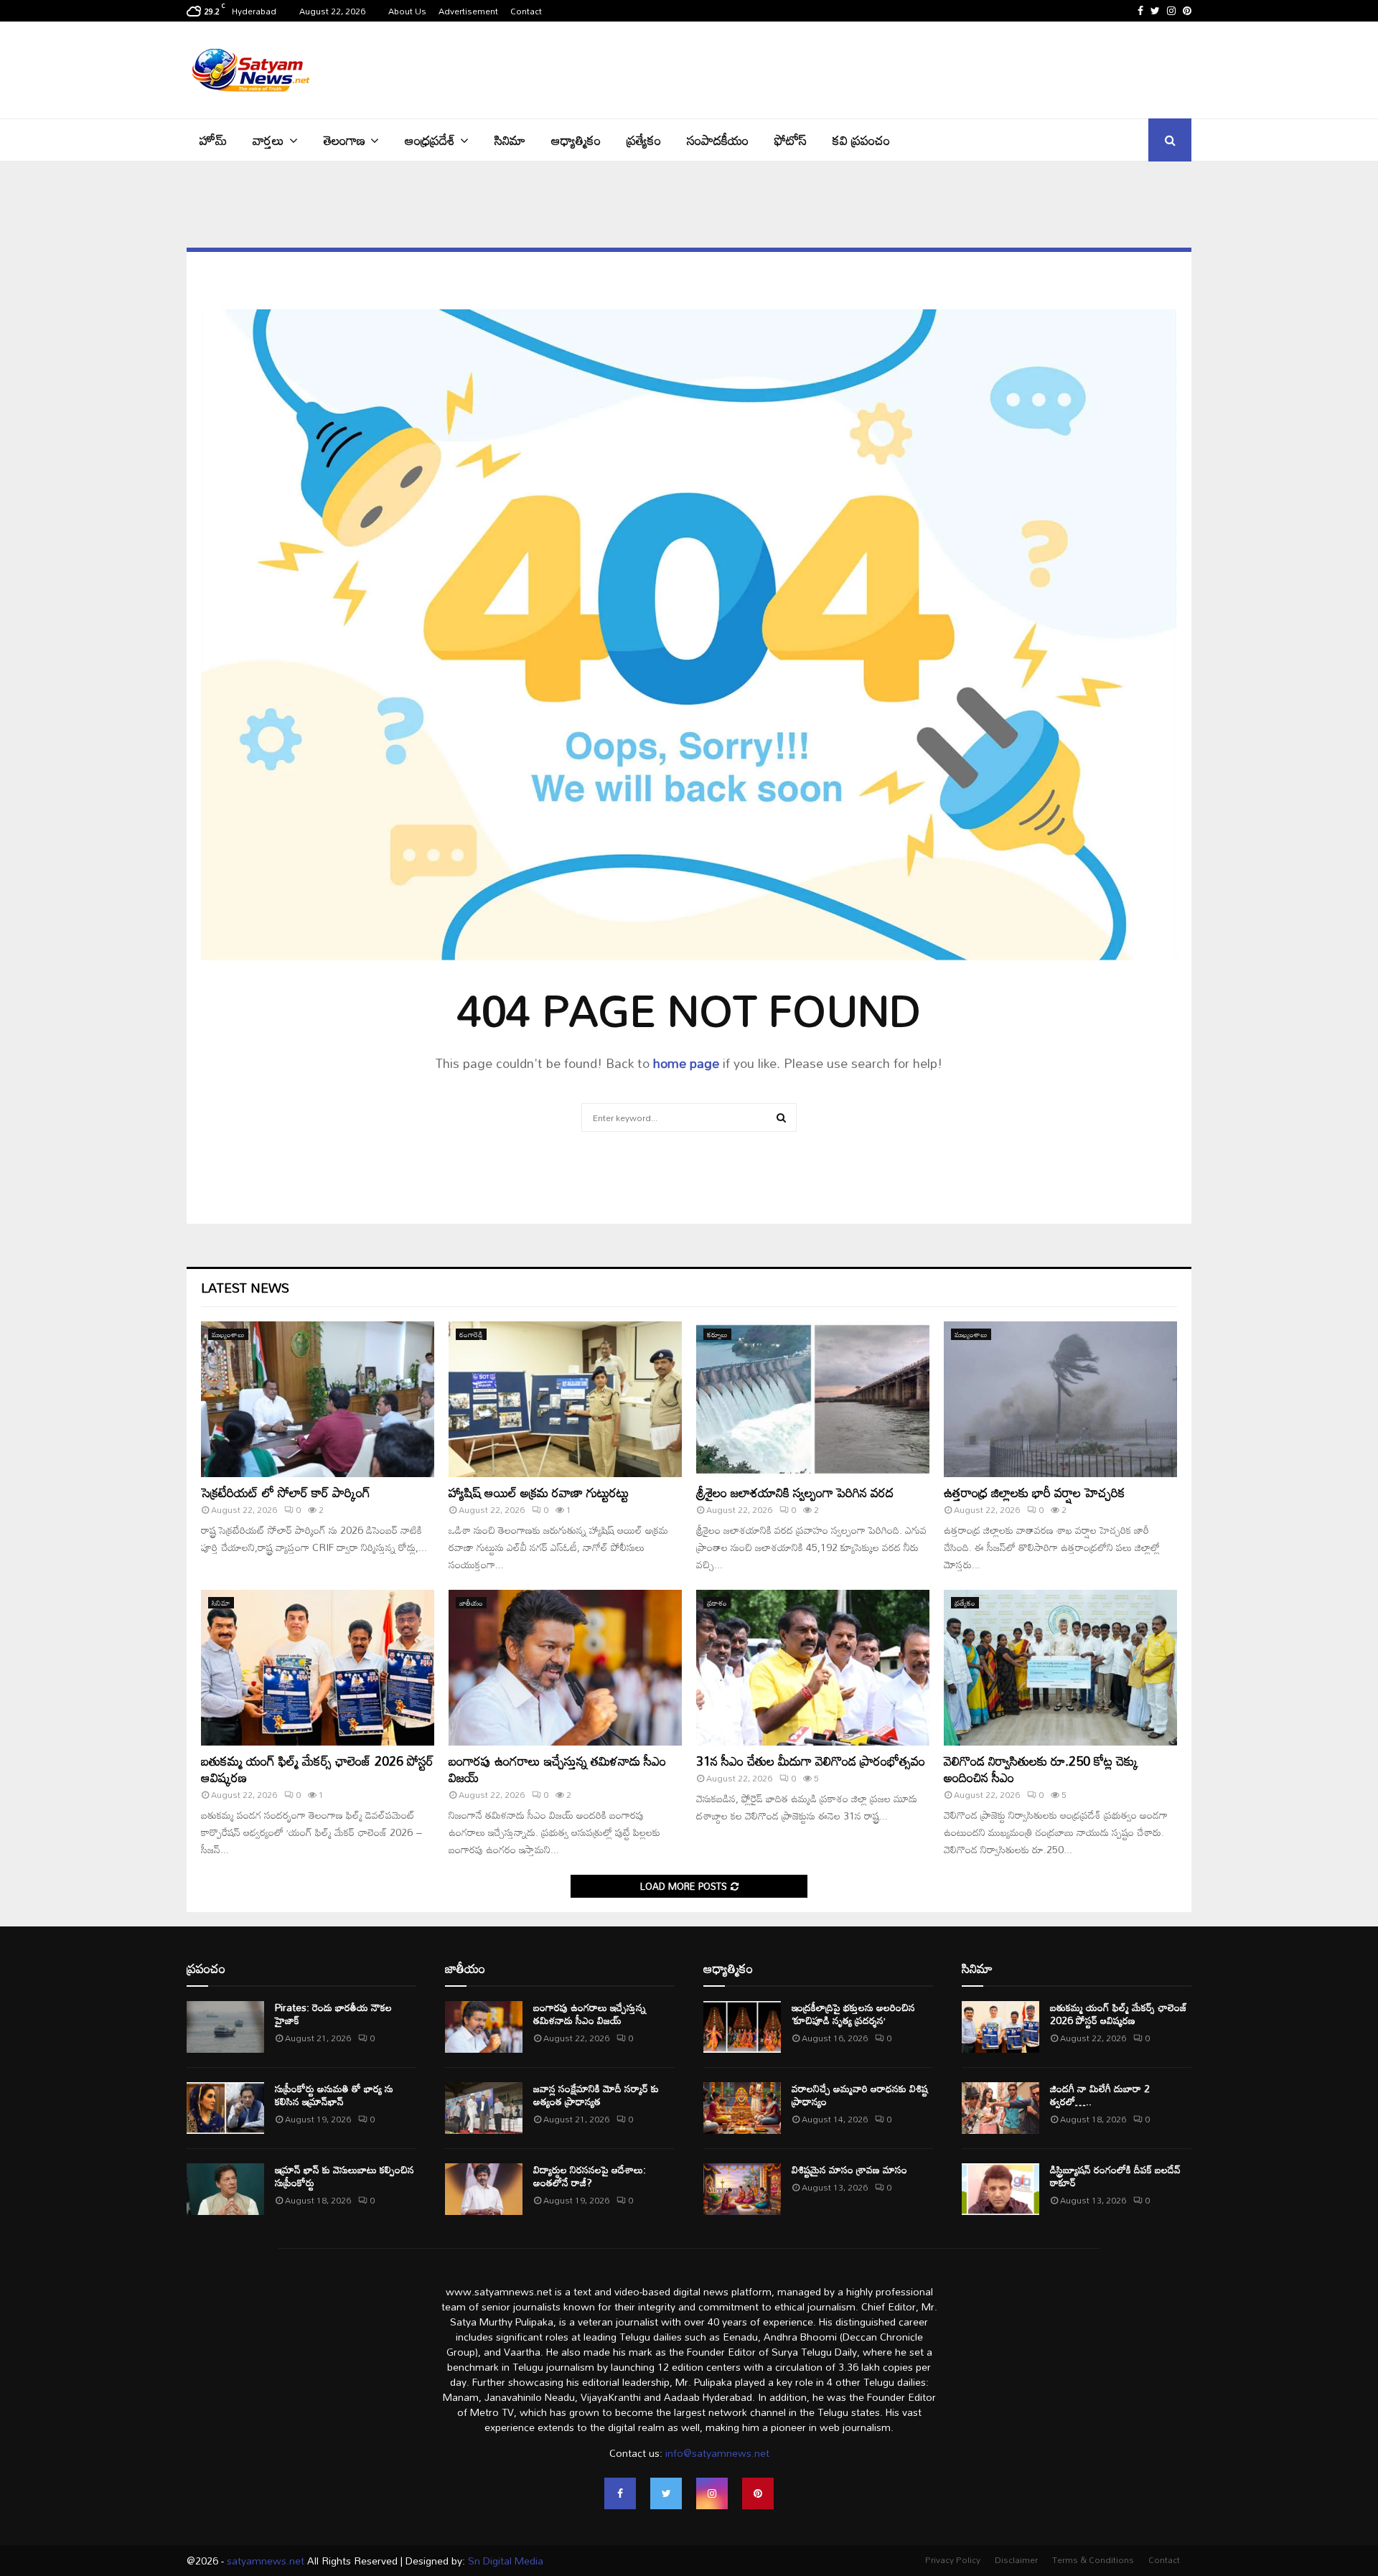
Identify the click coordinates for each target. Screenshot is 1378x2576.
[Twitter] (666, 2493)
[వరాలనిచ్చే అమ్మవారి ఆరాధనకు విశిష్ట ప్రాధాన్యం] (742, 2108)
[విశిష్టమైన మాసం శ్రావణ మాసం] (742, 2189)
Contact (526, 11)
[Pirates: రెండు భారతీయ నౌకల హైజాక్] (225, 2027)
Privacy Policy (953, 2559)
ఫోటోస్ (791, 140)
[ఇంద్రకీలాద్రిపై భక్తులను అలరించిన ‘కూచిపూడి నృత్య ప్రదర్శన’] (742, 2027)
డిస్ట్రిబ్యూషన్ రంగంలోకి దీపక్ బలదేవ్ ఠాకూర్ (1115, 2176)
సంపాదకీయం (718, 140)
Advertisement (468, 11)
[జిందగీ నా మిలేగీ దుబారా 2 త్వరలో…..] (1000, 2108)
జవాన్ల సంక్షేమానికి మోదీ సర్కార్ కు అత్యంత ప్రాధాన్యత (596, 2095)
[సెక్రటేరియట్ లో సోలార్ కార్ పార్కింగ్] (318, 1399)
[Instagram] (712, 2493)
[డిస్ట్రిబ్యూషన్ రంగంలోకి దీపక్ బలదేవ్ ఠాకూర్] (1000, 2189)
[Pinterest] (758, 2493)
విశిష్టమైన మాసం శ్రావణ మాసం (849, 2169)
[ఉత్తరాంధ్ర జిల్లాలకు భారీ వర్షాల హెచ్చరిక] (1060, 1399)
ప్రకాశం (717, 1603)
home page (686, 1063)
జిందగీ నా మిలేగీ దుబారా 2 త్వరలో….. (1100, 2095)
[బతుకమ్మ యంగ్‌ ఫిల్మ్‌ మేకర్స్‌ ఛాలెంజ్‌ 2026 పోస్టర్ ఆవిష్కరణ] (318, 1668)
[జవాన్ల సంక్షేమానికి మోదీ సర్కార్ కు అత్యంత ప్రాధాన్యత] (484, 2108)
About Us (407, 11)
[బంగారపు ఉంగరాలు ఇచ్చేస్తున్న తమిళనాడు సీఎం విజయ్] (565, 1668)
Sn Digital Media (504, 2561)
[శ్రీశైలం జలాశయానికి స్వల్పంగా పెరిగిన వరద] (813, 1399)
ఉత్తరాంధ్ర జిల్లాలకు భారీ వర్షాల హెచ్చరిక (1035, 1492)
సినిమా (510, 140)
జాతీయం (471, 1603)
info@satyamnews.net (717, 2453)
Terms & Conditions (1093, 2559)
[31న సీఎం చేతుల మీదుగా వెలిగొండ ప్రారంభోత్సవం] (813, 1668)
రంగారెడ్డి (471, 1334)
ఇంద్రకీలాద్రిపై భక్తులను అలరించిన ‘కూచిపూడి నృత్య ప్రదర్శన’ (853, 2014)
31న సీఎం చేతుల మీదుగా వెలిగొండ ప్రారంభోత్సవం (811, 1761)
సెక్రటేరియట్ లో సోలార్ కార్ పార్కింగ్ (286, 1492)
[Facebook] (620, 2493)
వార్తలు (268, 140)
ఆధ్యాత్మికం (576, 140)
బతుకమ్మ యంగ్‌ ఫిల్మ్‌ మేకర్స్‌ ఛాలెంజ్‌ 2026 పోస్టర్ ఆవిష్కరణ (317, 1769)
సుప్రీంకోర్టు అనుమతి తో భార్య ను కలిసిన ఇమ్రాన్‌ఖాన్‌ (334, 2095)
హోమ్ (213, 140)
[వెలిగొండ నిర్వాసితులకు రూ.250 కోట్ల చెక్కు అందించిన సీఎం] (1060, 1668)
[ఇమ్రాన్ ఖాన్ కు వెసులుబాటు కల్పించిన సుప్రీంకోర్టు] (225, 2189)
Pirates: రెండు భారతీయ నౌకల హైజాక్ (333, 2014)
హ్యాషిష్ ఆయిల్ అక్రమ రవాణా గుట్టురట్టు (539, 1492)
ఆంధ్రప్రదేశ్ (430, 140)
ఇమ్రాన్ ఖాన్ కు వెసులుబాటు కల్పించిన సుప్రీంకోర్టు (344, 2176)
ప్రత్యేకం (644, 140)
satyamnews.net (266, 2561)
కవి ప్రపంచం (861, 140)
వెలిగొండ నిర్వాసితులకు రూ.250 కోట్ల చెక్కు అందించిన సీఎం (1041, 1769)
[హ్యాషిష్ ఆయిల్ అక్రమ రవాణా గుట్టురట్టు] (565, 1399)
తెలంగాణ (344, 140)
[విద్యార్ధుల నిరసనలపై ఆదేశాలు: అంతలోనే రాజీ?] (484, 2189)
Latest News (245, 1288)
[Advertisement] (930, 68)
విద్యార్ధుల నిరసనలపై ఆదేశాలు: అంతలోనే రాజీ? (590, 2176)
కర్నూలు (717, 1334)
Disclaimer (1016, 2559)
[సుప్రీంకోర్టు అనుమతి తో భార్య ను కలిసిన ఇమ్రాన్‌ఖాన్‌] (225, 2108)
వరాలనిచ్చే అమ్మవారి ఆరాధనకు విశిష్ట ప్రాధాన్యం (860, 2095)
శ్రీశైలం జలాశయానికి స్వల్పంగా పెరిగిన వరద (795, 1492)
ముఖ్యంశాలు (228, 1334)
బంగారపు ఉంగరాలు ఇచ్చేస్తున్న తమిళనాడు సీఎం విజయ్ (557, 1769)
